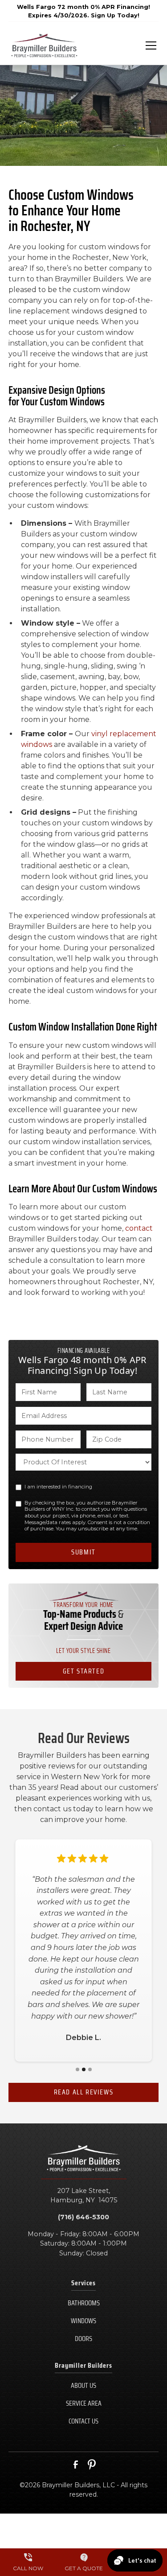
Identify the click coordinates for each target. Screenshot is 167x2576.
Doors (83, 2339)
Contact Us (83, 2421)
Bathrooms (84, 2303)
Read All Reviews (84, 2092)
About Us (83, 2385)
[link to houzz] (92, 2465)
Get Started (84, 1671)
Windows (83, 2321)
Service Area (84, 2403)
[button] (146, 45)
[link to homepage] (44, 45)
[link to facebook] (76, 2465)
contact (139, 1228)
